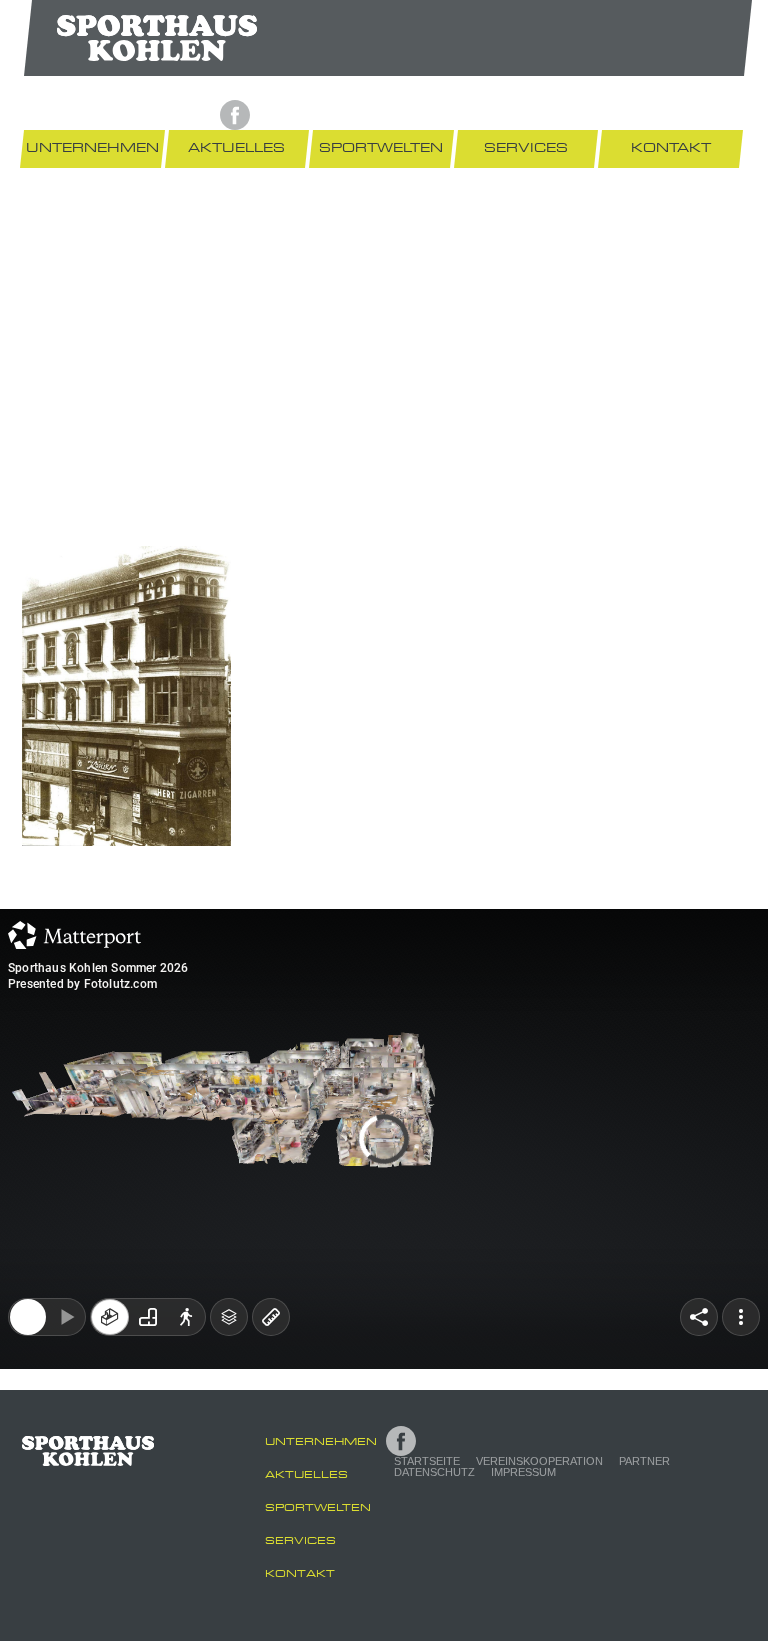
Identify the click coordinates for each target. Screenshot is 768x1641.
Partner (518, 116)
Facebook (235, 115)
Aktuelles (236, 147)
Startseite (301, 116)
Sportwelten (381, 147)
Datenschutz (600, 116)
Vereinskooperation (413, 116)
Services (526, 147)
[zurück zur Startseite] (157, 37)
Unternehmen (92, 147)
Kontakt (671, 147)
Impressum (689, 116)
